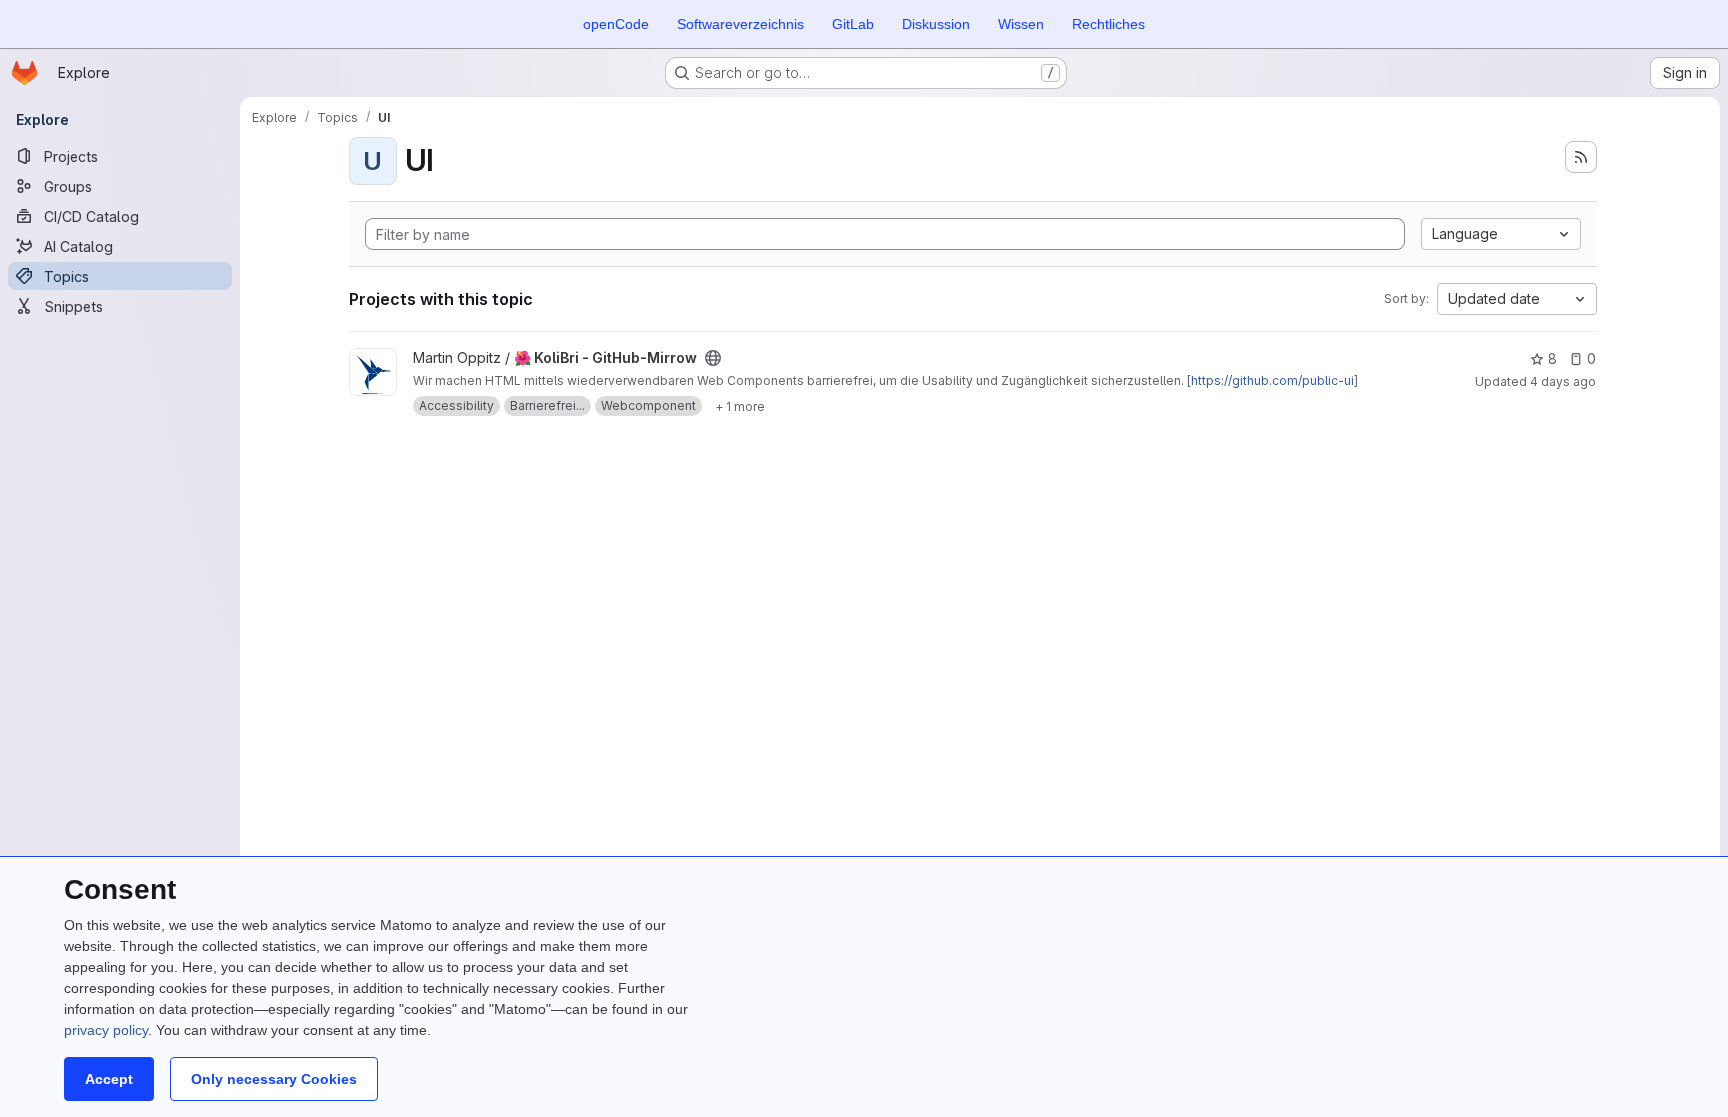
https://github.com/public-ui (1272, 380)
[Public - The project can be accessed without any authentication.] (713, 358)
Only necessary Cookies (274, 1079)
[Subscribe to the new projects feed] (1581, 157)
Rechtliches (1108, 24)
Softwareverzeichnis (740, 24)
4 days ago (1563, 381)
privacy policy (106, 1030)
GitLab (853, 24)
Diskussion (936, 24)
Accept (109, 1079)
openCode (616, 24)
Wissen (1021, 24)
